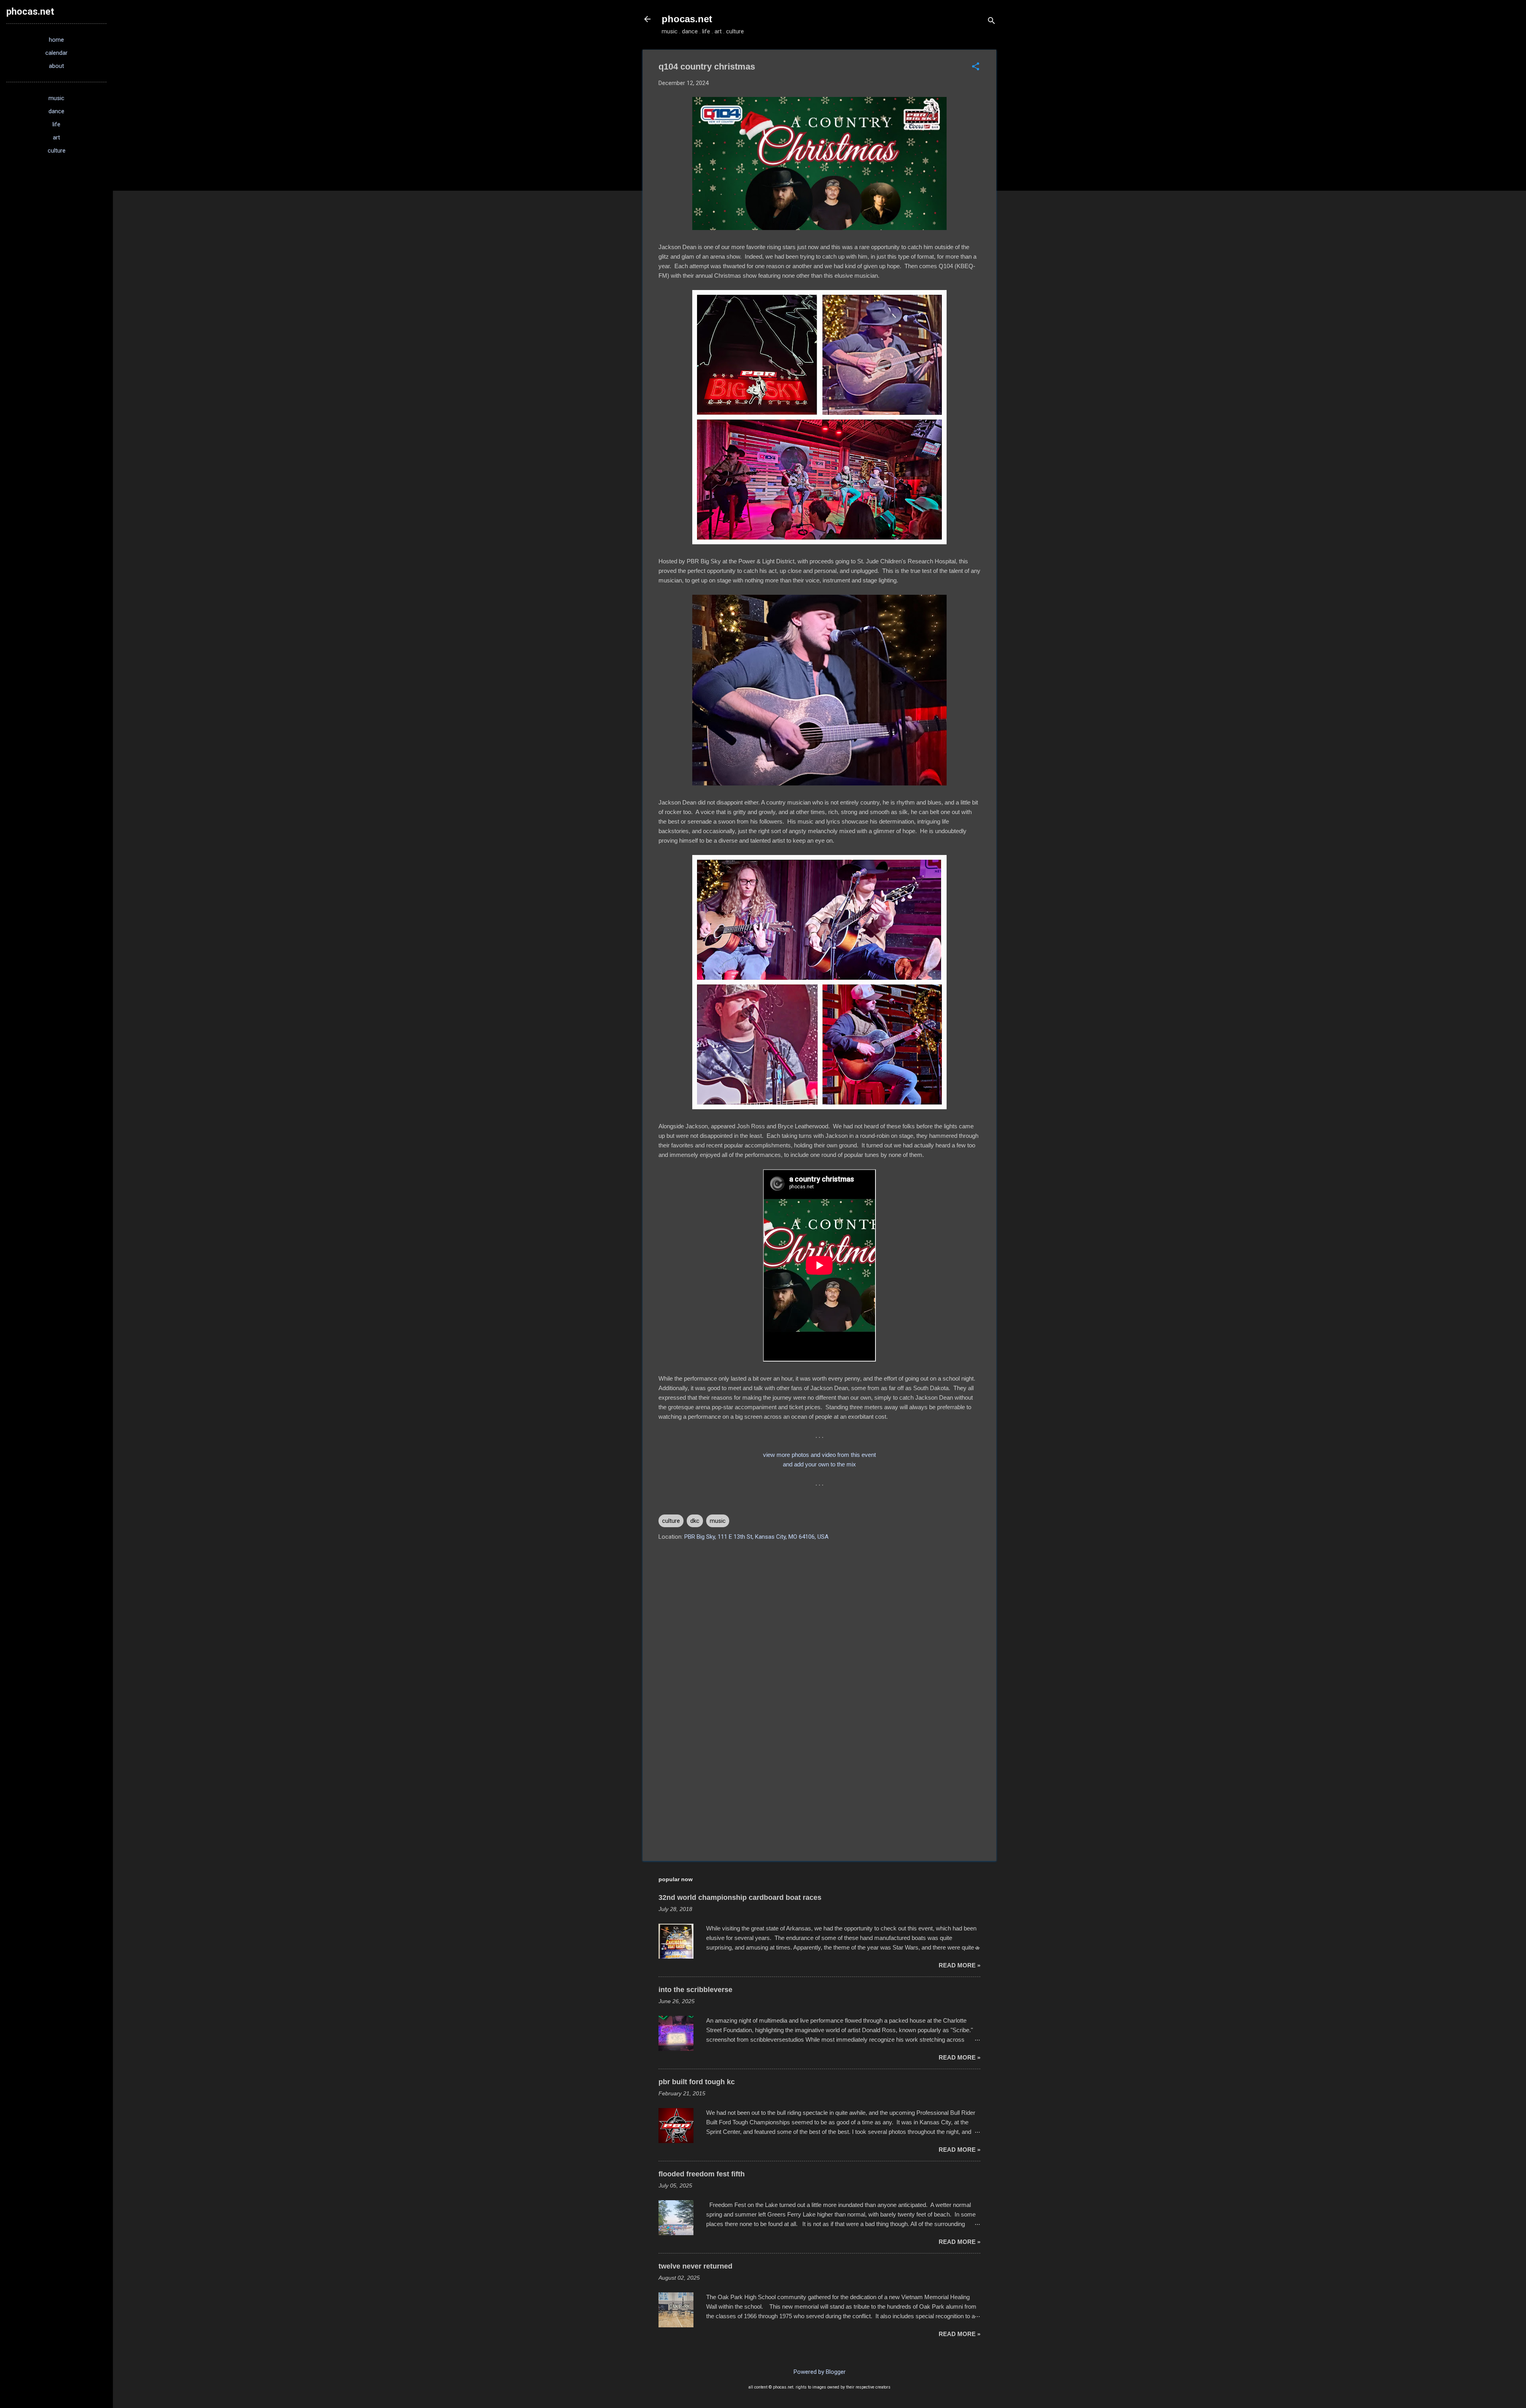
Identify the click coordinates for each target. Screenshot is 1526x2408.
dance (56, 111)
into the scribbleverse (695, 1990)
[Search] (992, 22)
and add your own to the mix (819, 1464)
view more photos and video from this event (819, 1455)
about (56, 66)
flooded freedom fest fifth (702, 2174)
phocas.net (687, 19)
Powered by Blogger (820, 2372)
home (56, 40)
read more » (960, 1965)
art (56, 137)
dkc (695, 1521)
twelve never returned (695, 2266)
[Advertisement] (819, 1787)
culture (671, 1521)
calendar (56, 53)
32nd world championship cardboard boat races (740, 1897)
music (718, 1521)
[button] (976, 67)
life (56, 124)
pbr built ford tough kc (697, 2082)
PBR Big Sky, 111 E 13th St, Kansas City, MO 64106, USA (756, 1537)
